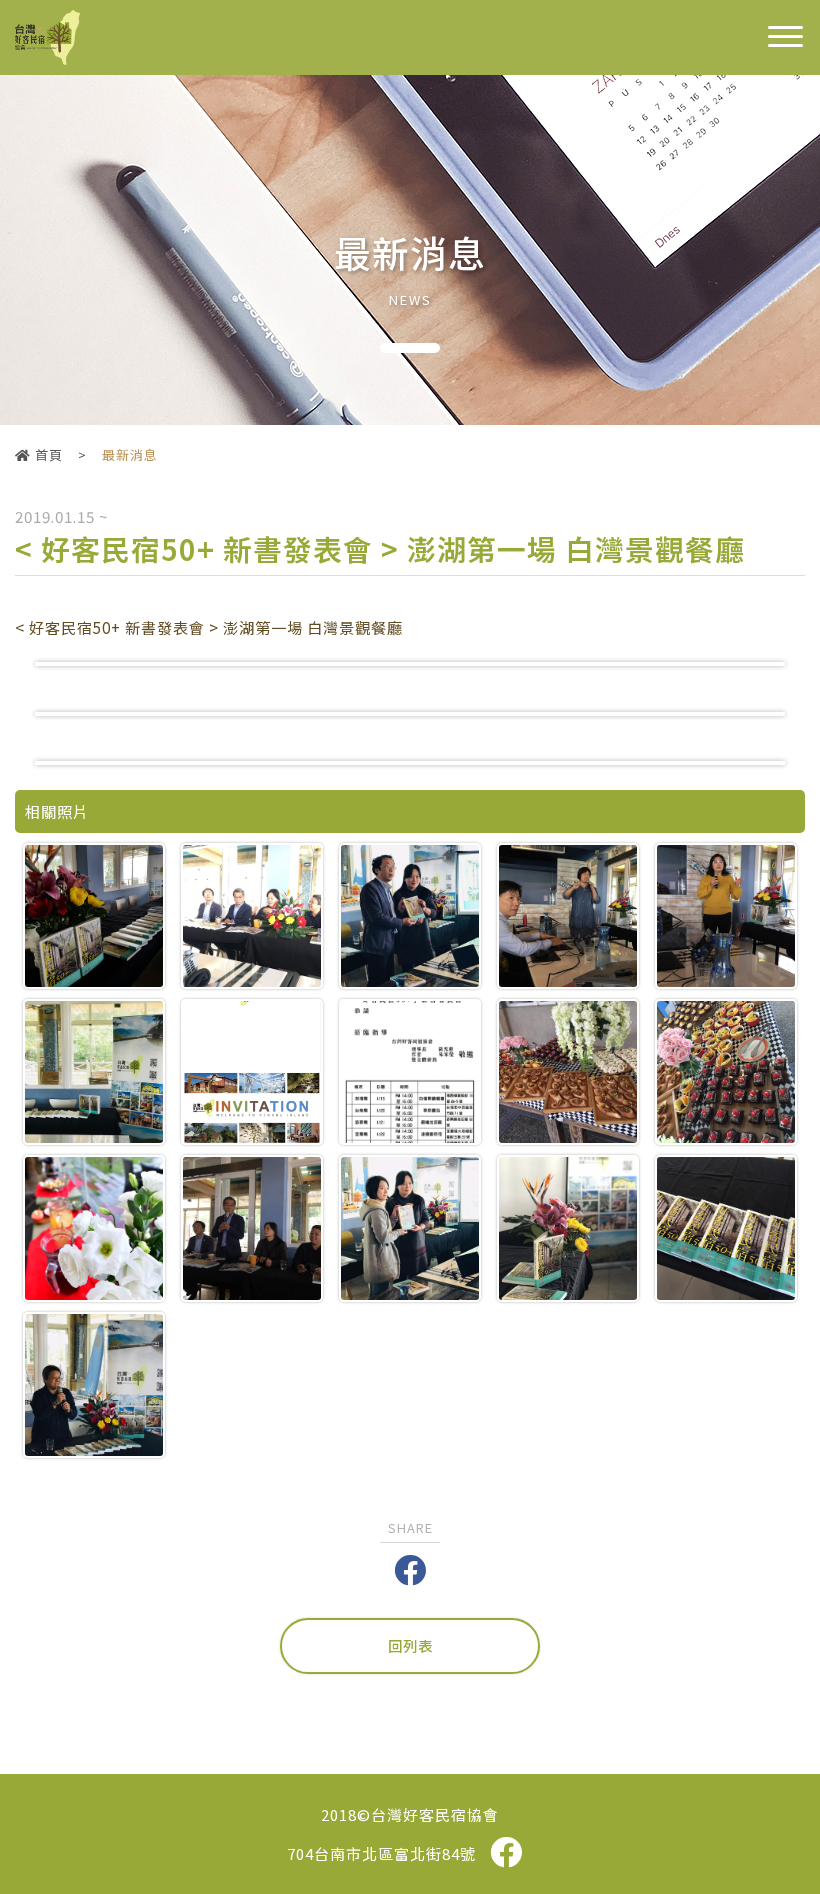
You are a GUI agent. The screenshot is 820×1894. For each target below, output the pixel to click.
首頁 (47, 454)
